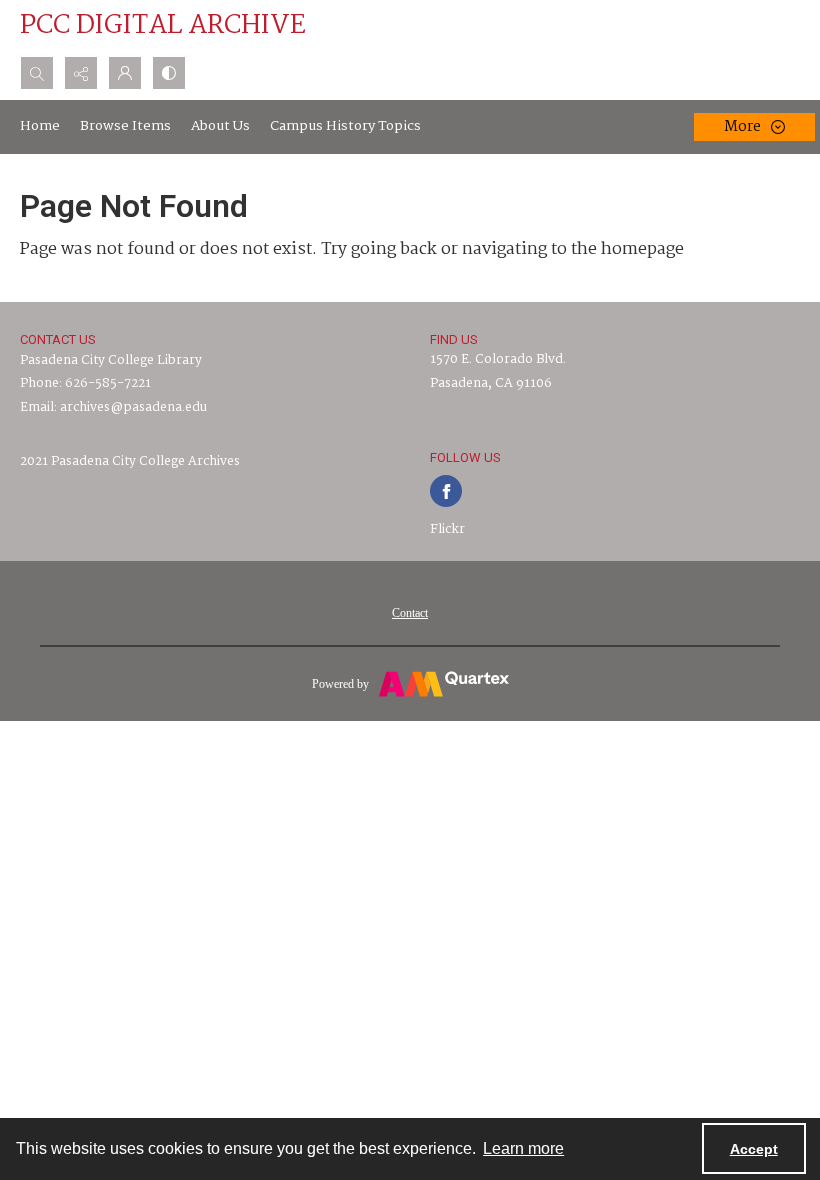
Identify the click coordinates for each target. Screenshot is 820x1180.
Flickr (447, 529)
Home (40, 126)
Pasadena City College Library (111, 360)
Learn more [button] (523, 1148)
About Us (220, 126)
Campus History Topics (345, 126)
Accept (754, 1149)
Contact (410, 613)
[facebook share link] (446, 491)
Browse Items (125, 126)
